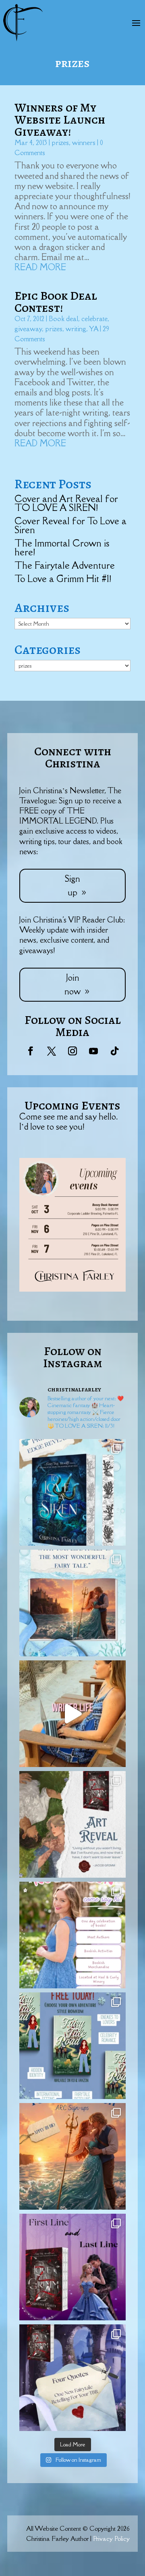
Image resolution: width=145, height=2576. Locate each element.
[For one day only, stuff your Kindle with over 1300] (72, 2046)
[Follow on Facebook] (31, 1051)
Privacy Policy (111, 2538)
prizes (60, 143)
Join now (72, 984)
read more (40, 267)
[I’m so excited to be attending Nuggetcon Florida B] (72, 1935)
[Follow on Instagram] (72, 1051)
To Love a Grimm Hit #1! (63, 579)
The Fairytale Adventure (65, 565)
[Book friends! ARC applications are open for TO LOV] (72, 2156)
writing (76, 329)
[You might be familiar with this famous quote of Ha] (72, 1603)
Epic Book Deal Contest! (56, 302)
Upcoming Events (72, 1105)
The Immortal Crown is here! (62, 547)
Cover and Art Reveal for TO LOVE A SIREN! (66, 503)
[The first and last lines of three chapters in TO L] (72, 2267)
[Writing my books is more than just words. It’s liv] (72, 1714)
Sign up (72, 886)
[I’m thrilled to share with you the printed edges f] (72, 1492)
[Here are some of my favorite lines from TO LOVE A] (72, 2378)
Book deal (63, 319)
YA (94, 329)
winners (84, 143)
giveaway (28, 329)
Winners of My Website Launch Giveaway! (60, 120)
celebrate (94, 319)
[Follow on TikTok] (114, 1051)
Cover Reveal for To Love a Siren (70, 525)
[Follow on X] (52, 1051)
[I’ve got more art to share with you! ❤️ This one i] (72, 1824)
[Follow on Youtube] (93, 1051)
